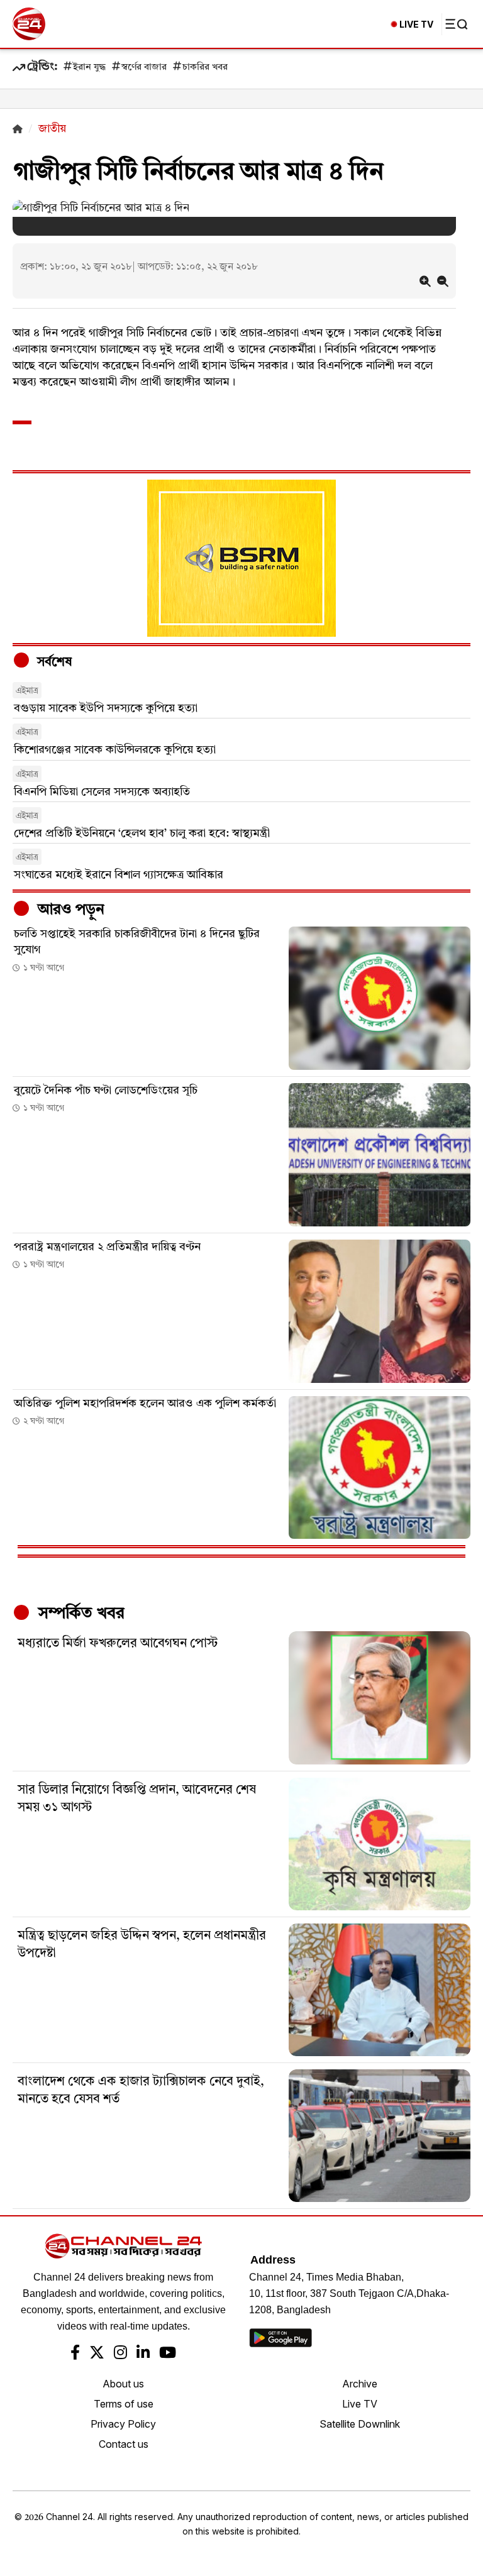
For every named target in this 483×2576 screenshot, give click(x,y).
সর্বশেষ (53, 663)
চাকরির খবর (205, 68)
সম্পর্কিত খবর (79, 1614)
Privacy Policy (123, 2424)
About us (123, 2384)
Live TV (360, 2404)
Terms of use (124, 2404)
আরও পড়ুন (69, 910)
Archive (360, 2384)
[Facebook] (75, 2354)
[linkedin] (143, 2354)
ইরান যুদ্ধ (89, 68)
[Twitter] (97, 2354)
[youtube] (168, 2354)
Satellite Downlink (360, 2424)
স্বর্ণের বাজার (144, 68)
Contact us (124, 2444)
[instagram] (120, 2354)
